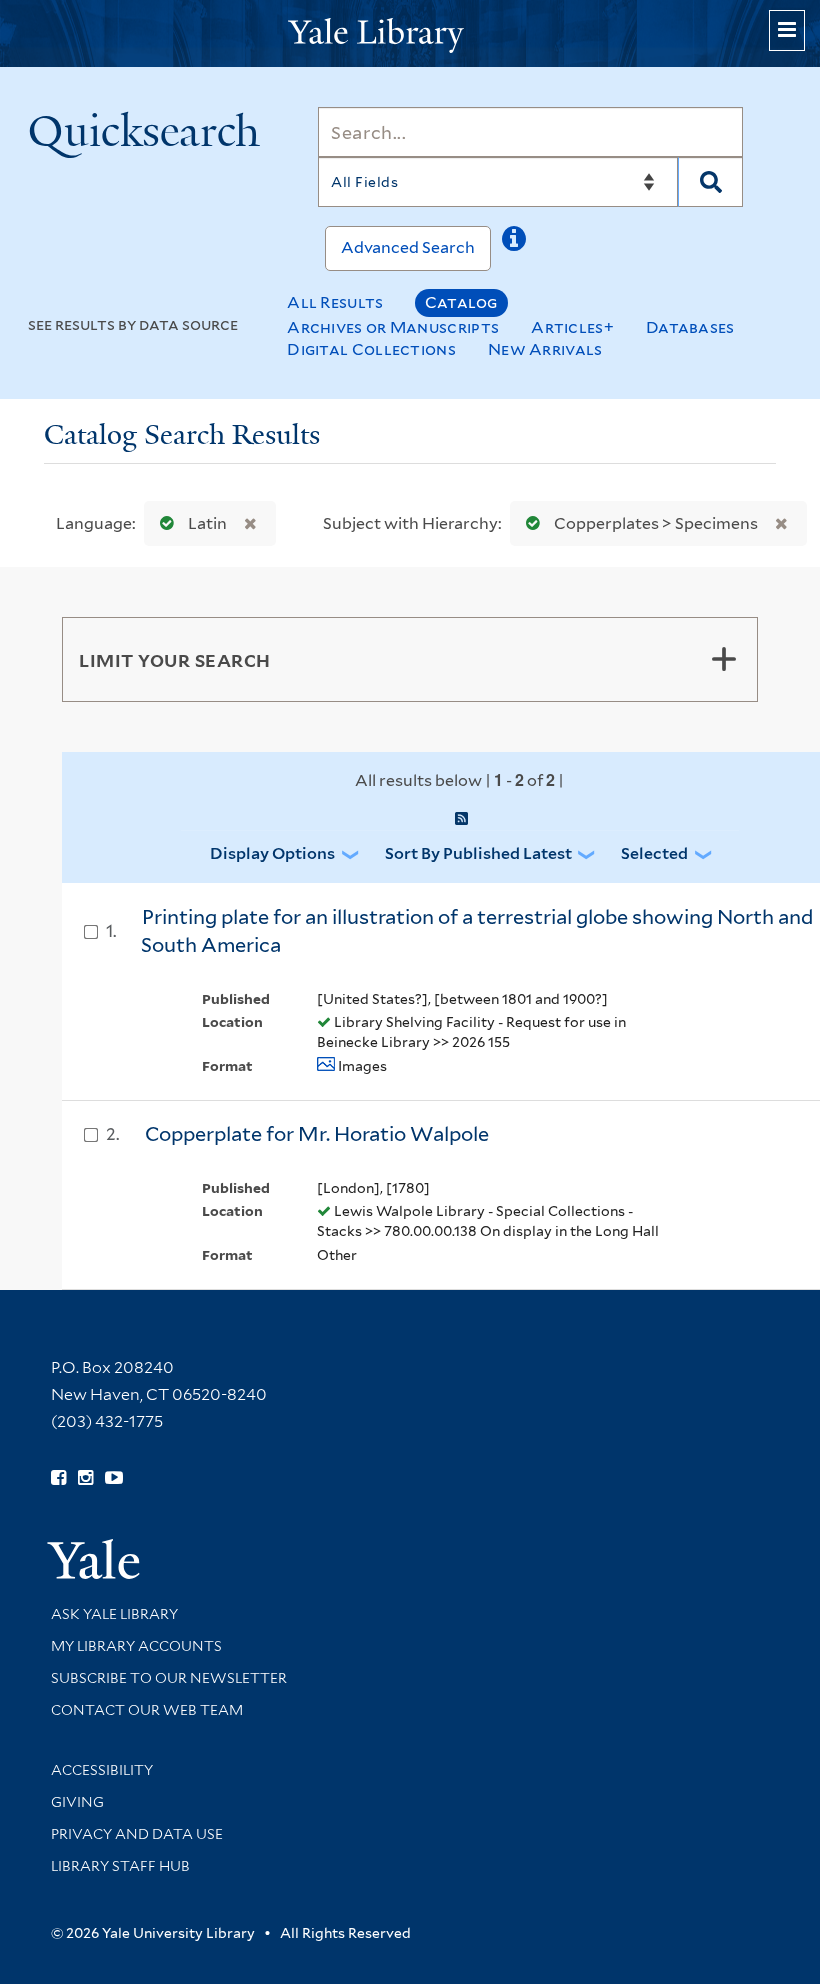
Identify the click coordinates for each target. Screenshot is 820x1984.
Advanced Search (408, 247)
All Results (335, 302)
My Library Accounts (136, 1646)
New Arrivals (545, 349)
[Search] (710, 182)
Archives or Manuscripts (393, 327)
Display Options (272, 853)
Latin (207, 523)
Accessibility (102, 1770)
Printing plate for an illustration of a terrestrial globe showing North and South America (477, 931)
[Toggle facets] (724, 659)
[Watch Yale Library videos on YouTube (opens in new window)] (114, 1478)
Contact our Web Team (147, 1710)
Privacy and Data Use (137, 1834)
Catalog (461, 302)
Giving (77, 1802)
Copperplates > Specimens (656, 523)
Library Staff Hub (120, 1866)
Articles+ (572, 327)
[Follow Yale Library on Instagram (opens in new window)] (85, 1478)
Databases (690, 327)
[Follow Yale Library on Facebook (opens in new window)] (58, 1478)
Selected (654, 853)
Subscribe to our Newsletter (169, 1678)
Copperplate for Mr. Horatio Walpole (317, 1134)
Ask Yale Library (114, 1614)
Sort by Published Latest (478, 853)
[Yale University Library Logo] (410, 33)
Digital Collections (371, 349)
